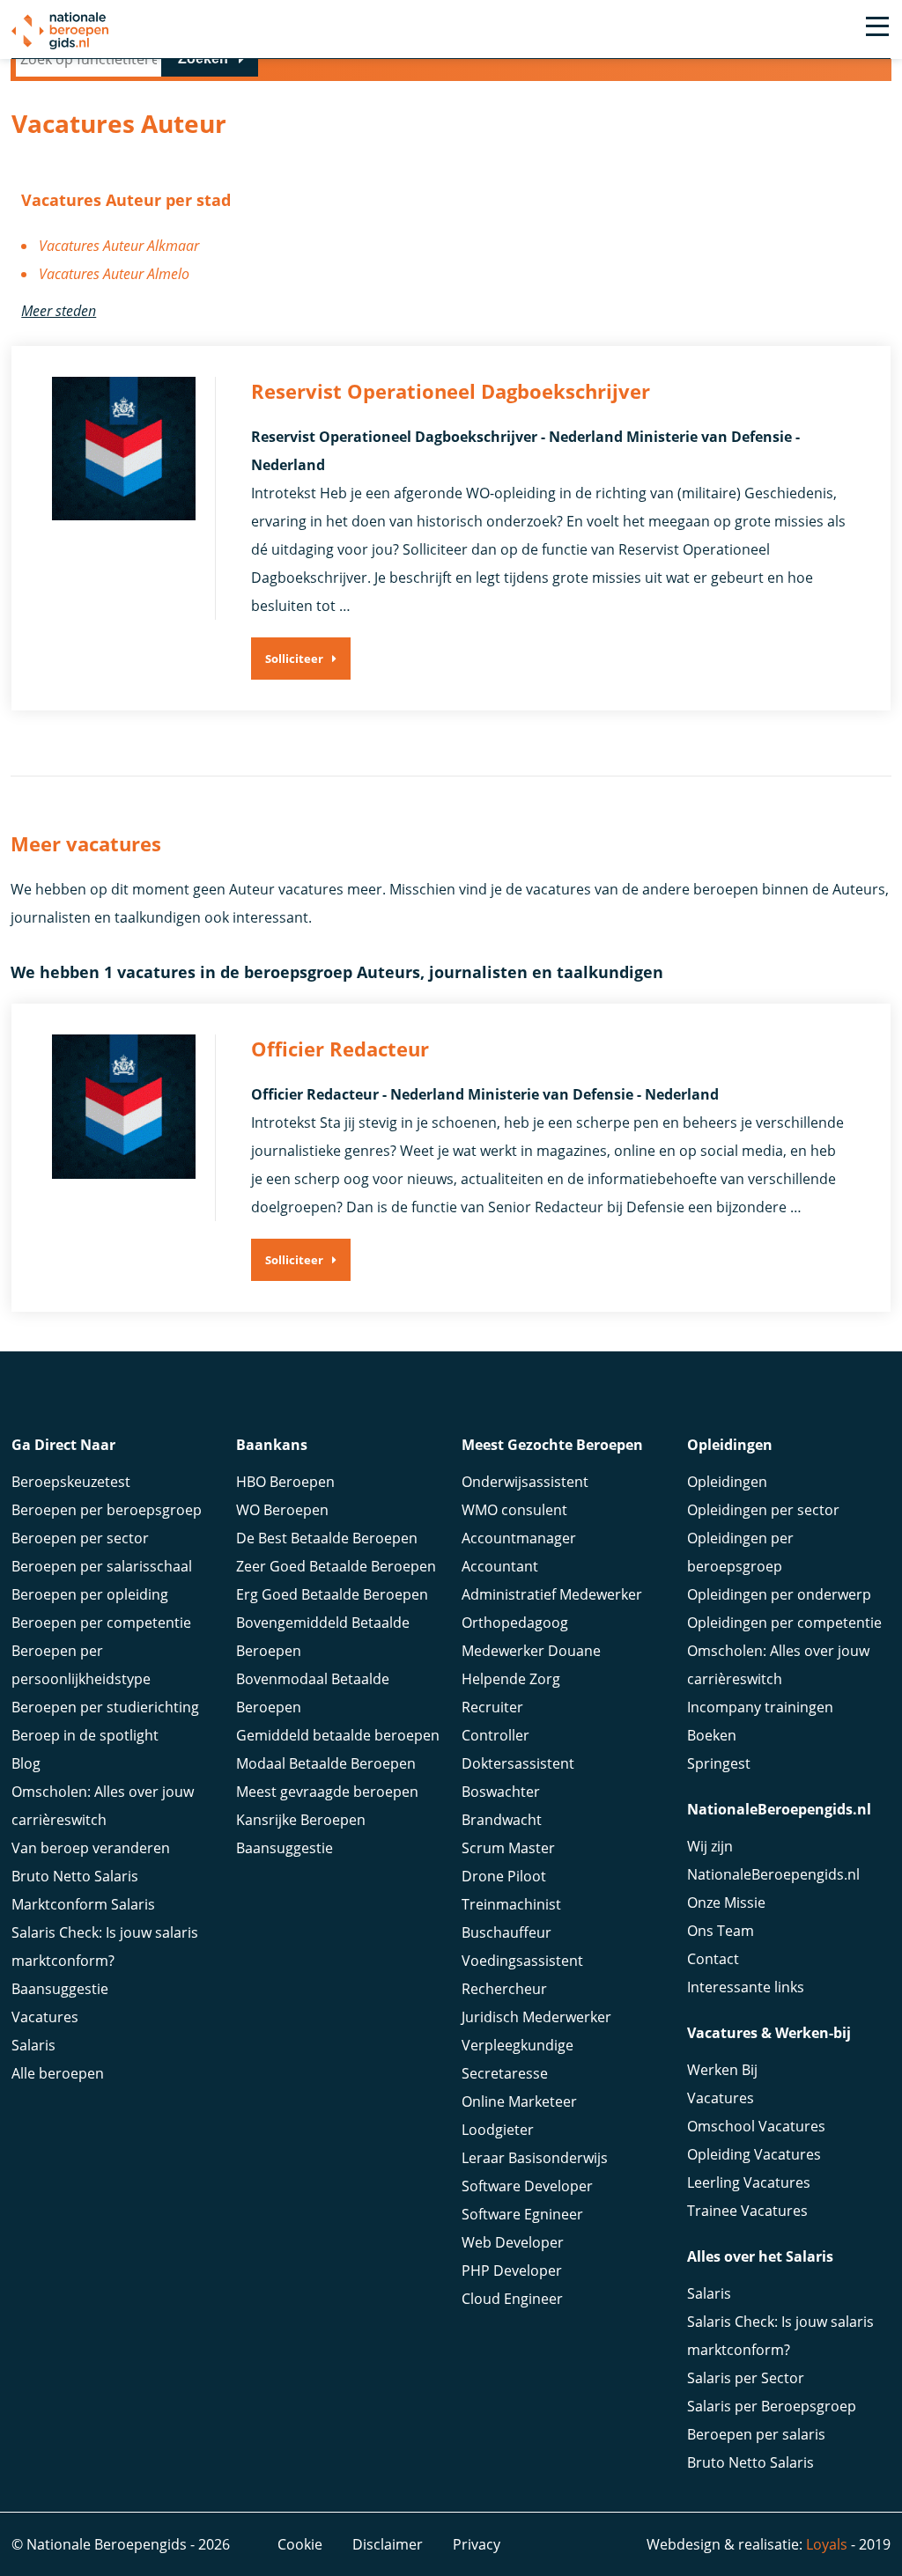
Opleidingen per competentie (784, 1623)
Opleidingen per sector (763, 1510)
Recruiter (492, 1707)
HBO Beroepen (285, 1482)
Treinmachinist (511, 1904)
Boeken (712, 1735)
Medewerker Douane (531, 1651)
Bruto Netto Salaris (75, 1876)
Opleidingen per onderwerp (779, 1594)
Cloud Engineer (512, 2299)
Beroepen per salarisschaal (102, 1566)
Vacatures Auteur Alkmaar (119, 246)
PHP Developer (512, 2271)
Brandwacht (502, 1820)
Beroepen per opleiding (90, 1594)
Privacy (477, 2544)
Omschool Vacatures (756, 2126)
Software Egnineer (522, 2214)
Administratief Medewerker (552, 1594)
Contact (713, 1959)
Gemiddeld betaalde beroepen (338, 1735)
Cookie (300, 2544)
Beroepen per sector (80, 1538)
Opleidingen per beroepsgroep (740, 1552)
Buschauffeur (506, 1932)
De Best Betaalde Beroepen (327, 1538)
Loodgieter (498, 2130)
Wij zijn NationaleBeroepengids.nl (773, 1860)
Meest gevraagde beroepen (327, 1792)
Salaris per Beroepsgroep (772, 2406)
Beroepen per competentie (101, 1623)
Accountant (500, 1566)
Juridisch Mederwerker (536, 2017)
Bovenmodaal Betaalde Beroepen (313, 1693)
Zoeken (203, 59)
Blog (26, 1763)
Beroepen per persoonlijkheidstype (81, 1665)
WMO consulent (514, 1510)
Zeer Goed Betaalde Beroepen (336, 1566)
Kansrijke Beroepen (301, 1820)
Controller (495, 1735)
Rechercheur (504, 1989)
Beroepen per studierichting (105, 1707)
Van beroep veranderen (91, 1848)
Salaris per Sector (746, 2378)
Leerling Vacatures (749, 2182)
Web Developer (513, 2242)
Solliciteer (294, 659)
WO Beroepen (282, 1510)
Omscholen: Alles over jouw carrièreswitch (103, 1806)
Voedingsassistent (522, 1961)
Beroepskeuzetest (71, 1482)
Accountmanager (519, 1538)
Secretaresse (505, 2073)
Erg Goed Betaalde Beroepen (332, 1594)
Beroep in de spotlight (85, 1735)
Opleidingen (727, 1482)
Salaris (33, 2045)
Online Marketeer (519, 2101)
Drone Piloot (504, 1876)
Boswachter (501, 1792)
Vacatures (45, 2017)
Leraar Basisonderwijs (535, 2158)
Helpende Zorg (511, 1679)
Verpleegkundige (518, 2045)
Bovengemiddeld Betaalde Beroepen (323, 1637)
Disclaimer (388, 2544)
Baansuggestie (60, 1989)
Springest (719, 1763)
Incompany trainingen (760, 1707)
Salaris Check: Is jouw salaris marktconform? (105, 1947)
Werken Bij (722, 2070)
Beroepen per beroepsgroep (107, 1510)
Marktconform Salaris (83, 1904)
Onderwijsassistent (525, 1482)
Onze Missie (726, 1903)
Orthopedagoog (515, 1623)
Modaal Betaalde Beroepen (326, 1763)
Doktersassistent (518, 1763)
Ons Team (721, 1931)
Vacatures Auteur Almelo (114, 274)
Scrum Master (508, 1848)
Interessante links (746, 1987)
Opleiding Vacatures (754, 2154)
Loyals (827, 2544)
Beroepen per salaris (756, 2434)
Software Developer (527, 2186)
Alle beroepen (58, 2073)
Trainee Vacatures (747, 2211)
